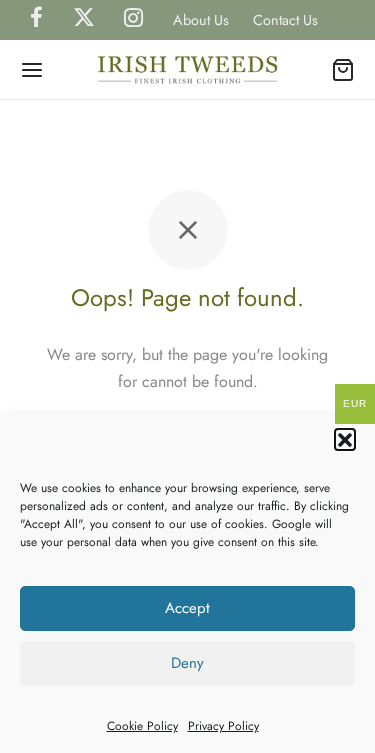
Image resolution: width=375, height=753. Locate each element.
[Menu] (32, 70)
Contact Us (285, 20)
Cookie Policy (142, 726)
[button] (345, 439)
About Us (201, 20)
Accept (187, 608)
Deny (187, 663)
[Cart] (343, 70)
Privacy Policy (223, 726)
